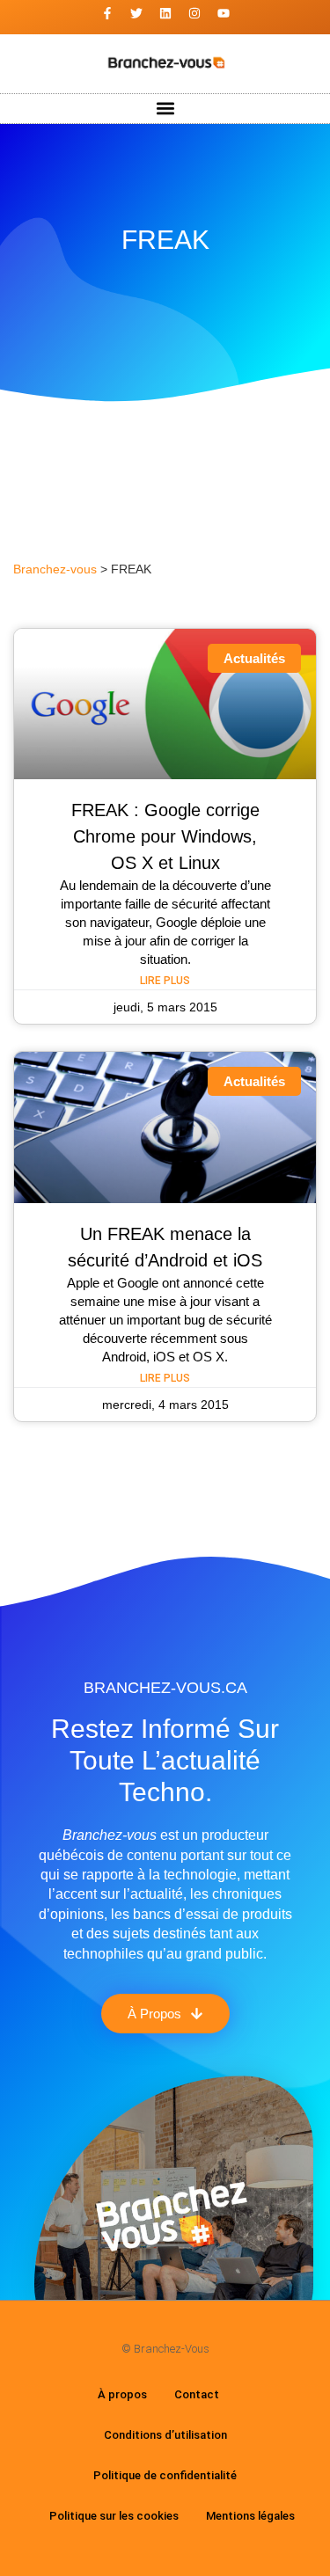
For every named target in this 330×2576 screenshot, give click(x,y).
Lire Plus (165, 981)
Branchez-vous (55, 569)
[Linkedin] (165, 13)
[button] (165, 109)
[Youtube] (224, 13)
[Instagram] (194, 13)
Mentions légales (250, 2516)
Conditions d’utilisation (165, 2435)
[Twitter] (136, 13)
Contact (197, 2394)
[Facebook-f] (107, 13)
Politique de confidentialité (165, 2475)
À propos (122, 2394)
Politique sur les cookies (114, 2516)
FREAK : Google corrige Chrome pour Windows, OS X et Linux (165, 836)
